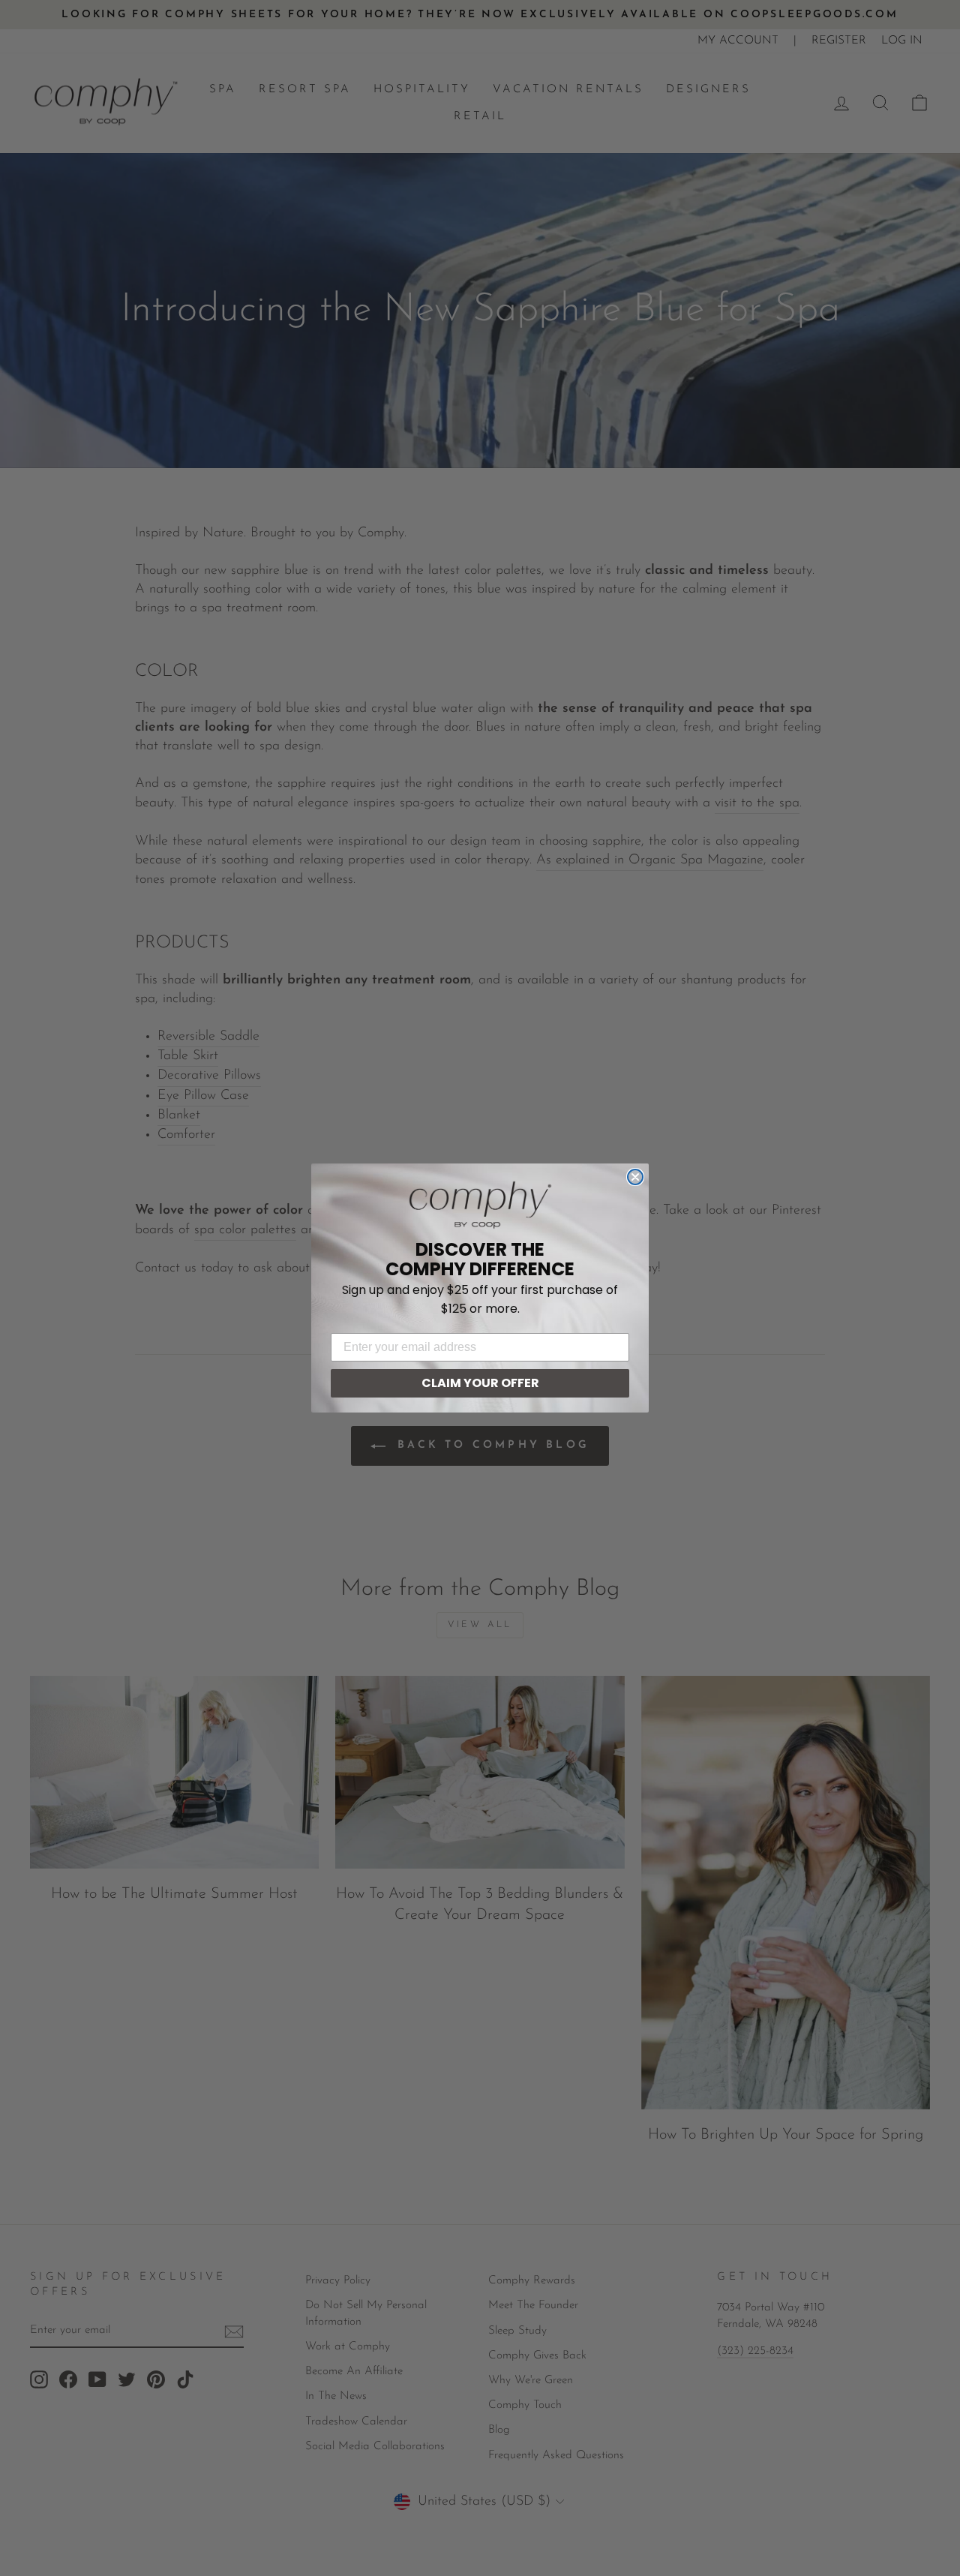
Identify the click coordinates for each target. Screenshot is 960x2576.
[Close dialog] (635, 1177)
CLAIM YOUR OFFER (480, 1383)
